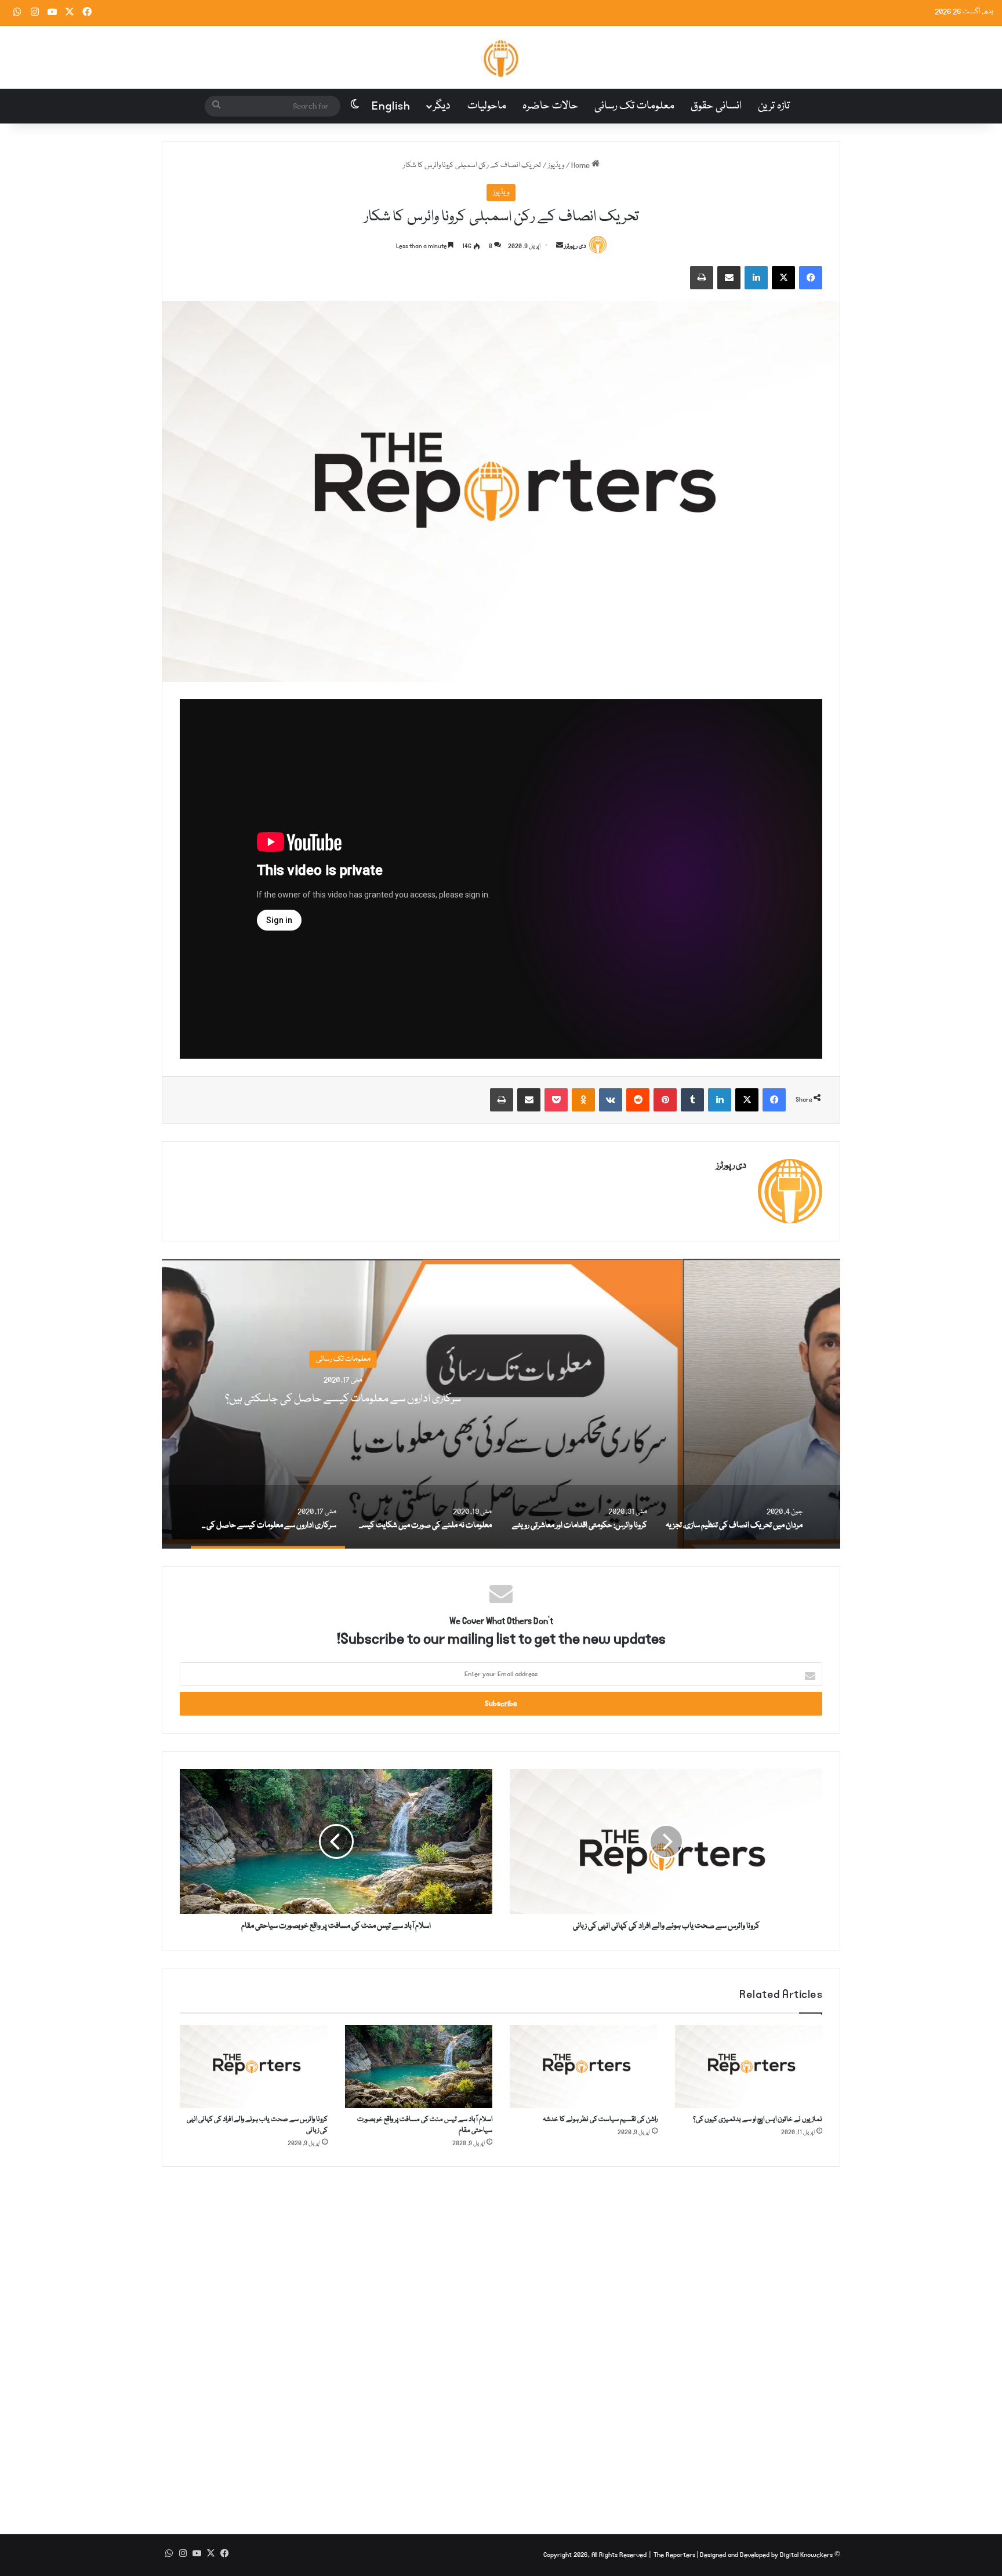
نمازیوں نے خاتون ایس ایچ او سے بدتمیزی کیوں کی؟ (758, 2119)
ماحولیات (487, 106)
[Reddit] (638, 1100)
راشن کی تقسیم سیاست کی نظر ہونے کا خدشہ (600, 2119)
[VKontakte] (611, 1100)
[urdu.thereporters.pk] (501, 57)
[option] (501, 1404)
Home (581, 165)
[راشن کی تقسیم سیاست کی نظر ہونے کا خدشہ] (584, 2067)
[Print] (702, 278)
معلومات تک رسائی (634, 106)
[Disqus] (501, 2342)
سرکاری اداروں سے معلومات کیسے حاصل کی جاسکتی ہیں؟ (501, 1399)
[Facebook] (811, 278)
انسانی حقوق (716, 106)
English (391, 106)
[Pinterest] (665, 1100)
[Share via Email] (729, 278)
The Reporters (675, 2555)
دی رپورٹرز (575, 246)
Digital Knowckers (806, 2555)
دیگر (442, 106)
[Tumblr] (692, 1100)
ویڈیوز (556, 165)
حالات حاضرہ (550, 106)
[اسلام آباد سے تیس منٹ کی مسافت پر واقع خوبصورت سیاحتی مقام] (419, 2067)
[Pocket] (556, 1100)
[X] (783, 278)
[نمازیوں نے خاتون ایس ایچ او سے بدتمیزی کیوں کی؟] (749, 2067)
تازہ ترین (774, 106)
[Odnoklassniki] (583, 1100)
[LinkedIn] (756, 278)
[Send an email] (560, 246)
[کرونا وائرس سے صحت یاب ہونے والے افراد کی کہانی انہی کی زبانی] (254, 2067)
